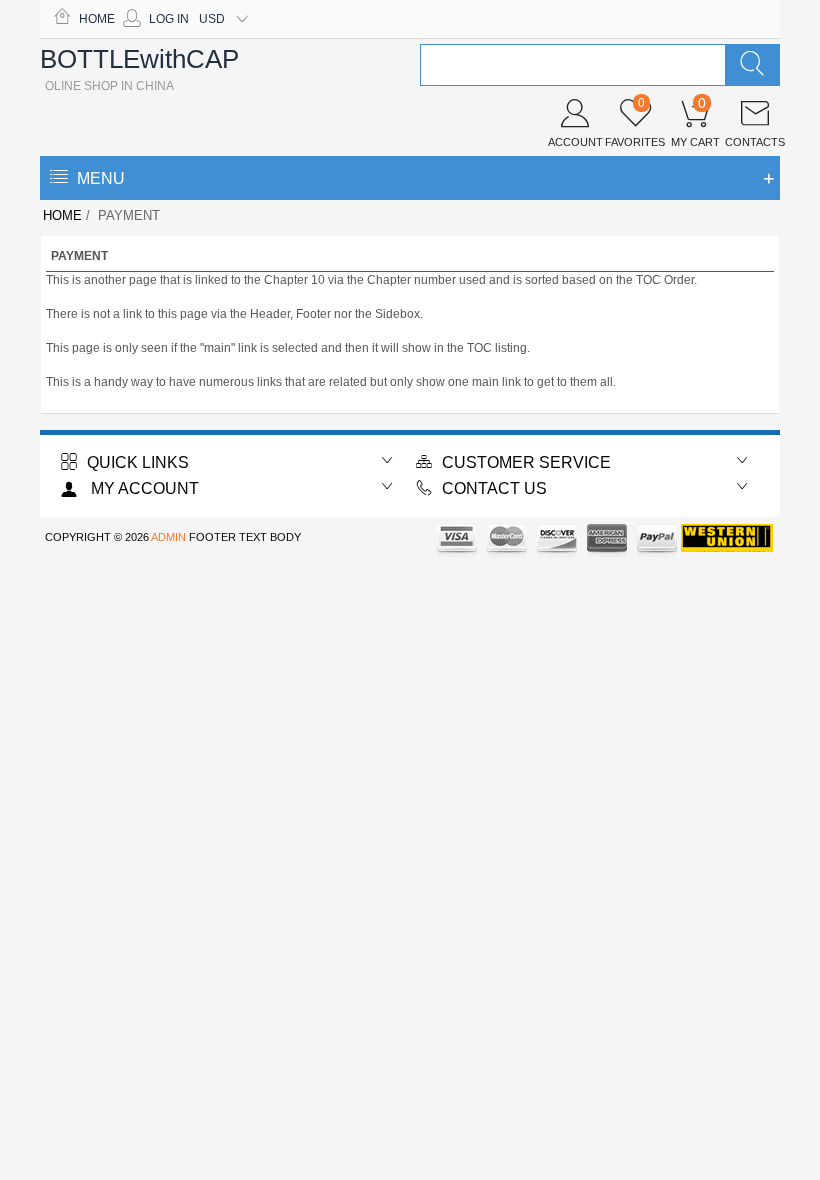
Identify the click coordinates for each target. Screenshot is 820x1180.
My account (143, 488)
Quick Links (138, 462)
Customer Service (526, 462)
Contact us (494, 488)
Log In (169, 19)
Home (97, 19)
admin (168, 537)
